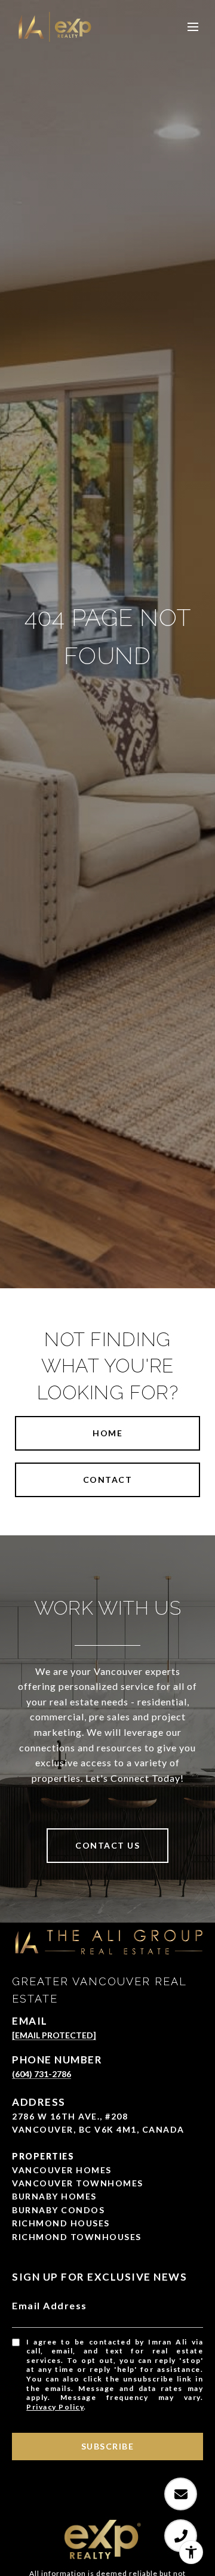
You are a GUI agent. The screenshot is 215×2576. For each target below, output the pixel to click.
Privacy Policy (55, 2407)
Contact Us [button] (107, 1845)
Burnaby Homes (54, 2196)
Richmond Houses (61, 2223)
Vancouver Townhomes (78, 2183)
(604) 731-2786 (42, 2074)
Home (107, 1433)
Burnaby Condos (58, 2210)
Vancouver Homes (62, 2170)
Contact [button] (108, 1480)
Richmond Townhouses (77, 2237)
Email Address (50, 2305)
